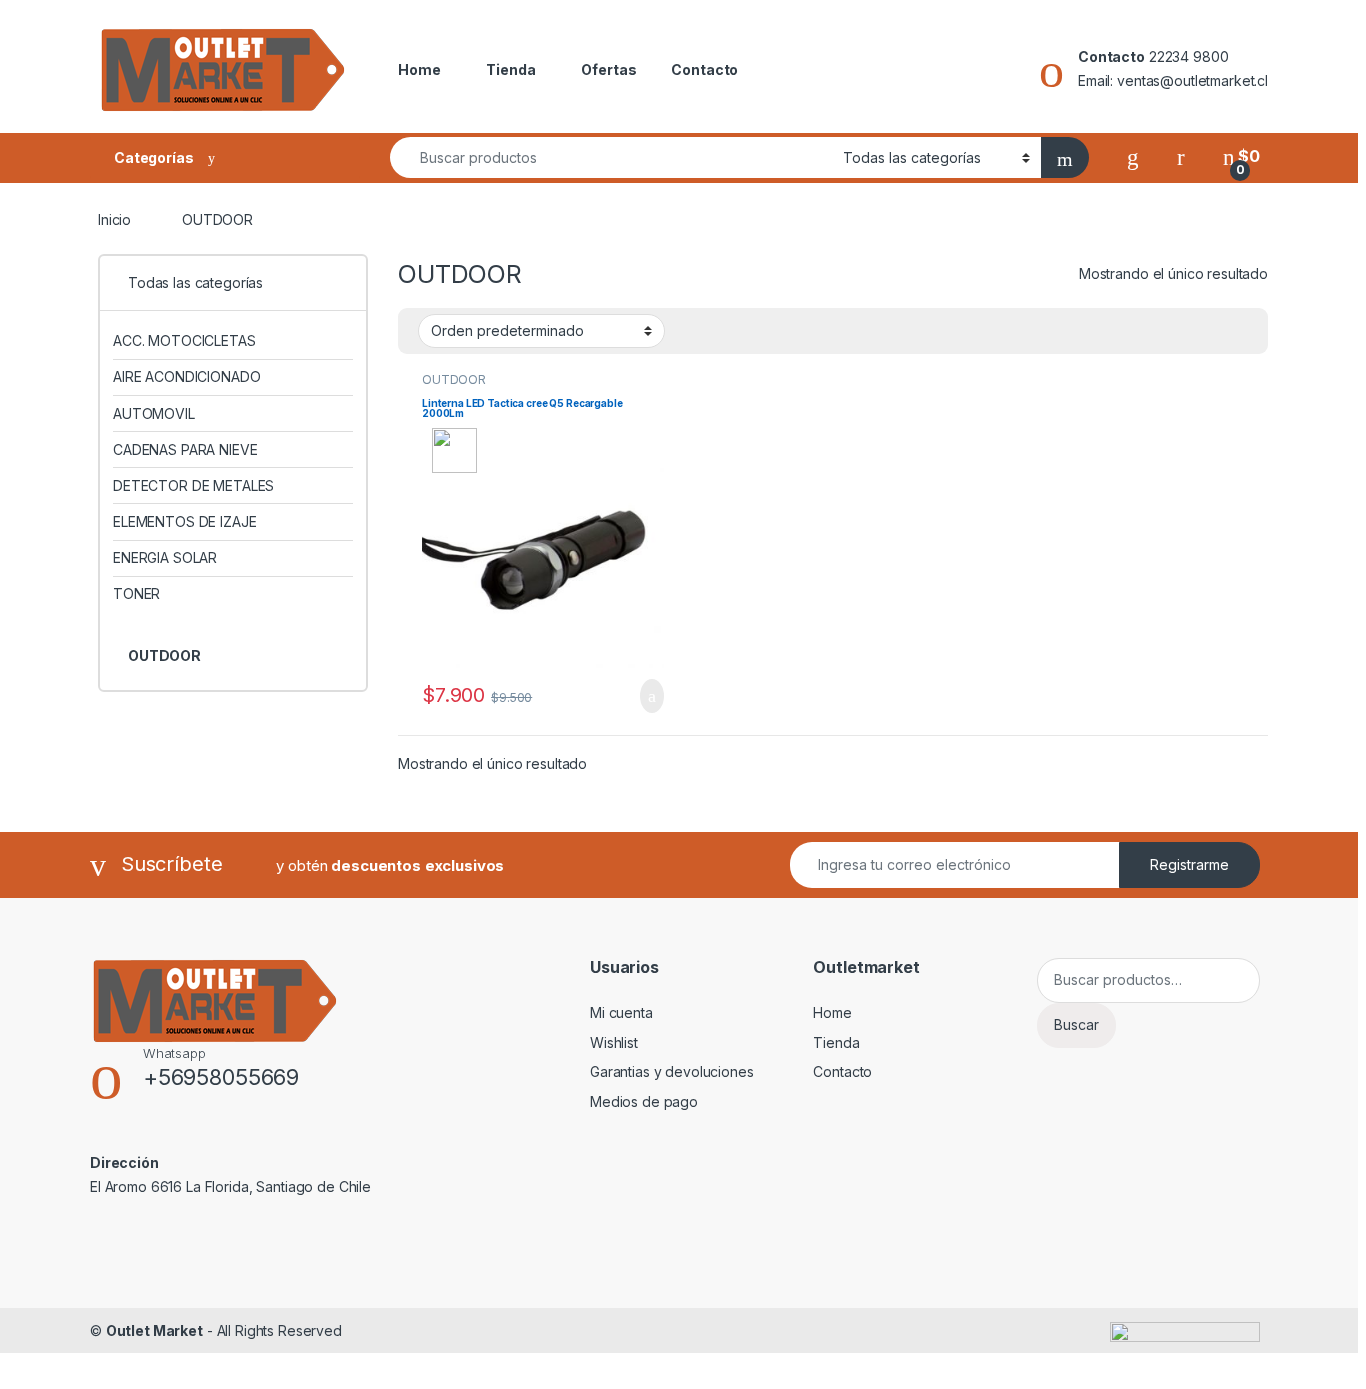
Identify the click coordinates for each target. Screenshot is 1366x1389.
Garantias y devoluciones (672, 1071)
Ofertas (608, 69)
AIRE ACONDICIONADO (186, 376)
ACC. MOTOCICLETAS (184, 340)
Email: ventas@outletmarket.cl (1173, 80)
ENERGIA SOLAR (165, 557)
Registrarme (1189, 864)
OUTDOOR (454, 379)
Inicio (114, 219)
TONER (136, 593)
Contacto (704, 69)
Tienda (510, 69)
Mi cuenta (621, 1012)
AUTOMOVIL (154, 413)
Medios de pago (644, 1101)
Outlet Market (154, 1330)
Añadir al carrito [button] (643, 696)
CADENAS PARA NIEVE (185, 449)
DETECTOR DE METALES (193, 485)
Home (419, 69)
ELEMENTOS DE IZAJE (184, 521)
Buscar (1076, 1024)
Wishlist (614, 1042)
